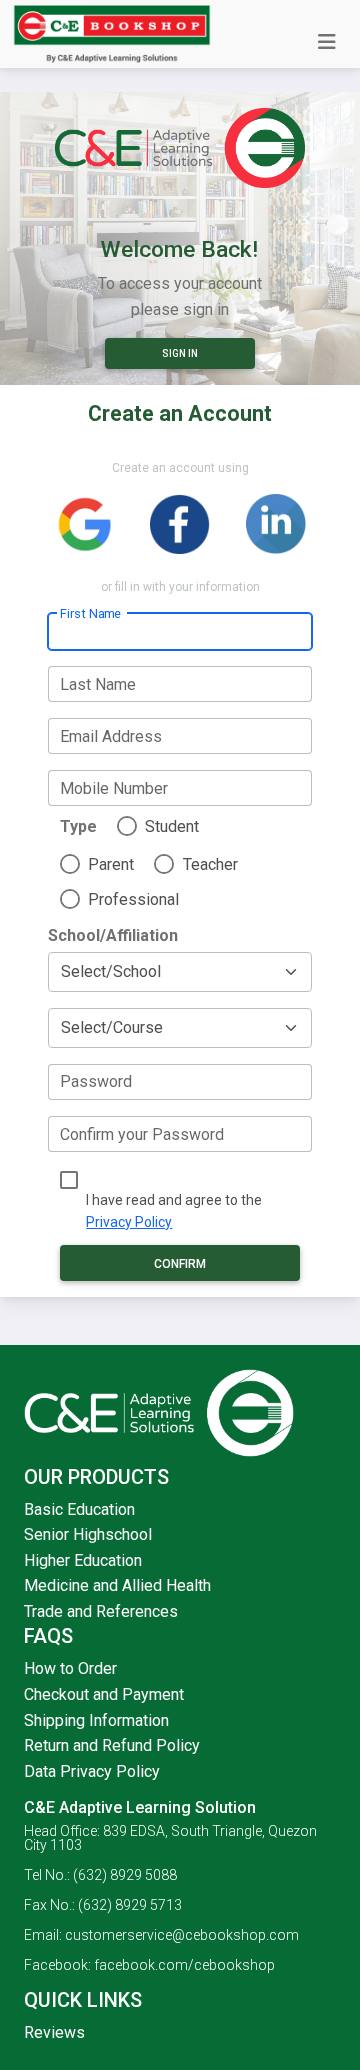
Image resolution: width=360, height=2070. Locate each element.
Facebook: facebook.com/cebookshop (149, 1965)
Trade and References (101, 1611)
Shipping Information (96, 1720)
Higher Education (83, 1560)
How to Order (70, 1668)
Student (172, 826)
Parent (111, 864)
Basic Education (79, 1509)
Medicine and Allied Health (117, 1585)
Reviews (54, 2032)
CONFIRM (180, 1264)
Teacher (210, 864)
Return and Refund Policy (112, 1745)
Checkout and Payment (104, 1694)
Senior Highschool (88, 1534)
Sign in (180, 353)
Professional (133, 899)
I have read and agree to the (174, 1211)
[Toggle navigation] (327, 42)
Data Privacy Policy (92, 1771)
